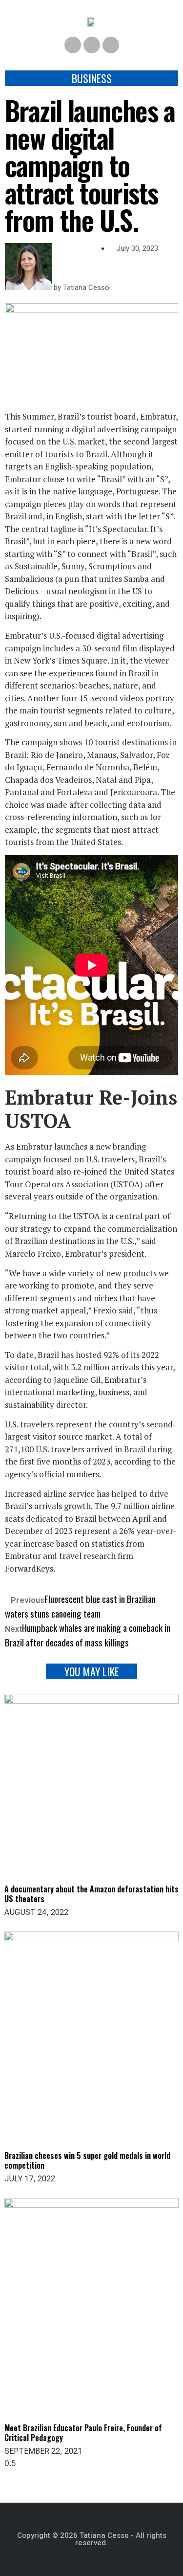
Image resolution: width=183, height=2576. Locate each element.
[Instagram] (92, 45)
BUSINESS (92, 78)
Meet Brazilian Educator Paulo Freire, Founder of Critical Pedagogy (83, 2433)
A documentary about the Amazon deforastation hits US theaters (91, 1894)
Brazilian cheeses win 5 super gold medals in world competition (87, 2160)
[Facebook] (73, 45)
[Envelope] (111, 45)
